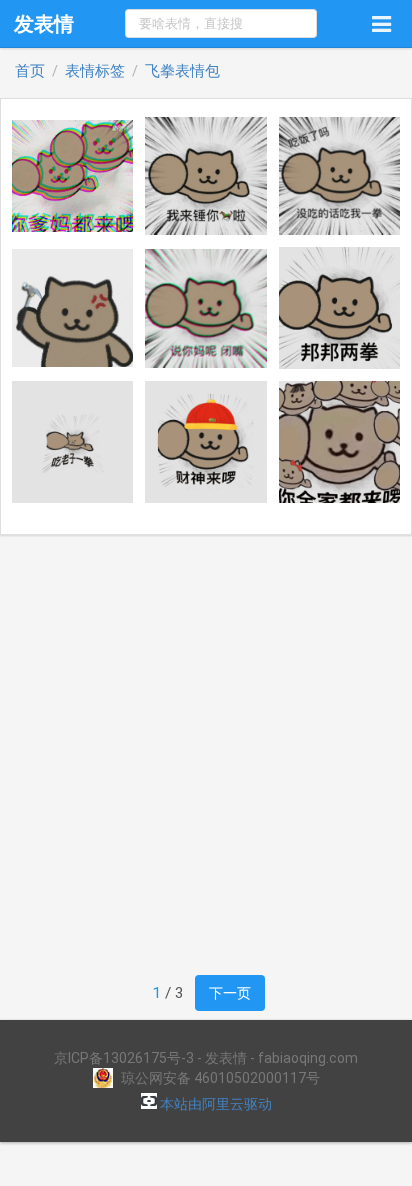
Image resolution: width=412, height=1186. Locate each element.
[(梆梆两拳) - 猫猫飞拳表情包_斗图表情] (340, 308)
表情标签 (95, 71)
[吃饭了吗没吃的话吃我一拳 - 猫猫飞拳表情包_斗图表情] (340, 176)
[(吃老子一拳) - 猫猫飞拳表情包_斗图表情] (73, 442)
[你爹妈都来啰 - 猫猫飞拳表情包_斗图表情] (73, 175)
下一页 (230, 992)
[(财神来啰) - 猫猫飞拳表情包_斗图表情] (206, 442)
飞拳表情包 (182, 71)
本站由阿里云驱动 (214, 1104)
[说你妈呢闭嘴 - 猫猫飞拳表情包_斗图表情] (206, 308)
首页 (30, 71)
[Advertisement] (206, 755)
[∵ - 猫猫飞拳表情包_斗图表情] (73, 308)
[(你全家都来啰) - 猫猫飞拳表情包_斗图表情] (340, 442)
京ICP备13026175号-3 (124, 1058)
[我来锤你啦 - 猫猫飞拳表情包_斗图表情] (206, 176)
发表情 (44, 24)
